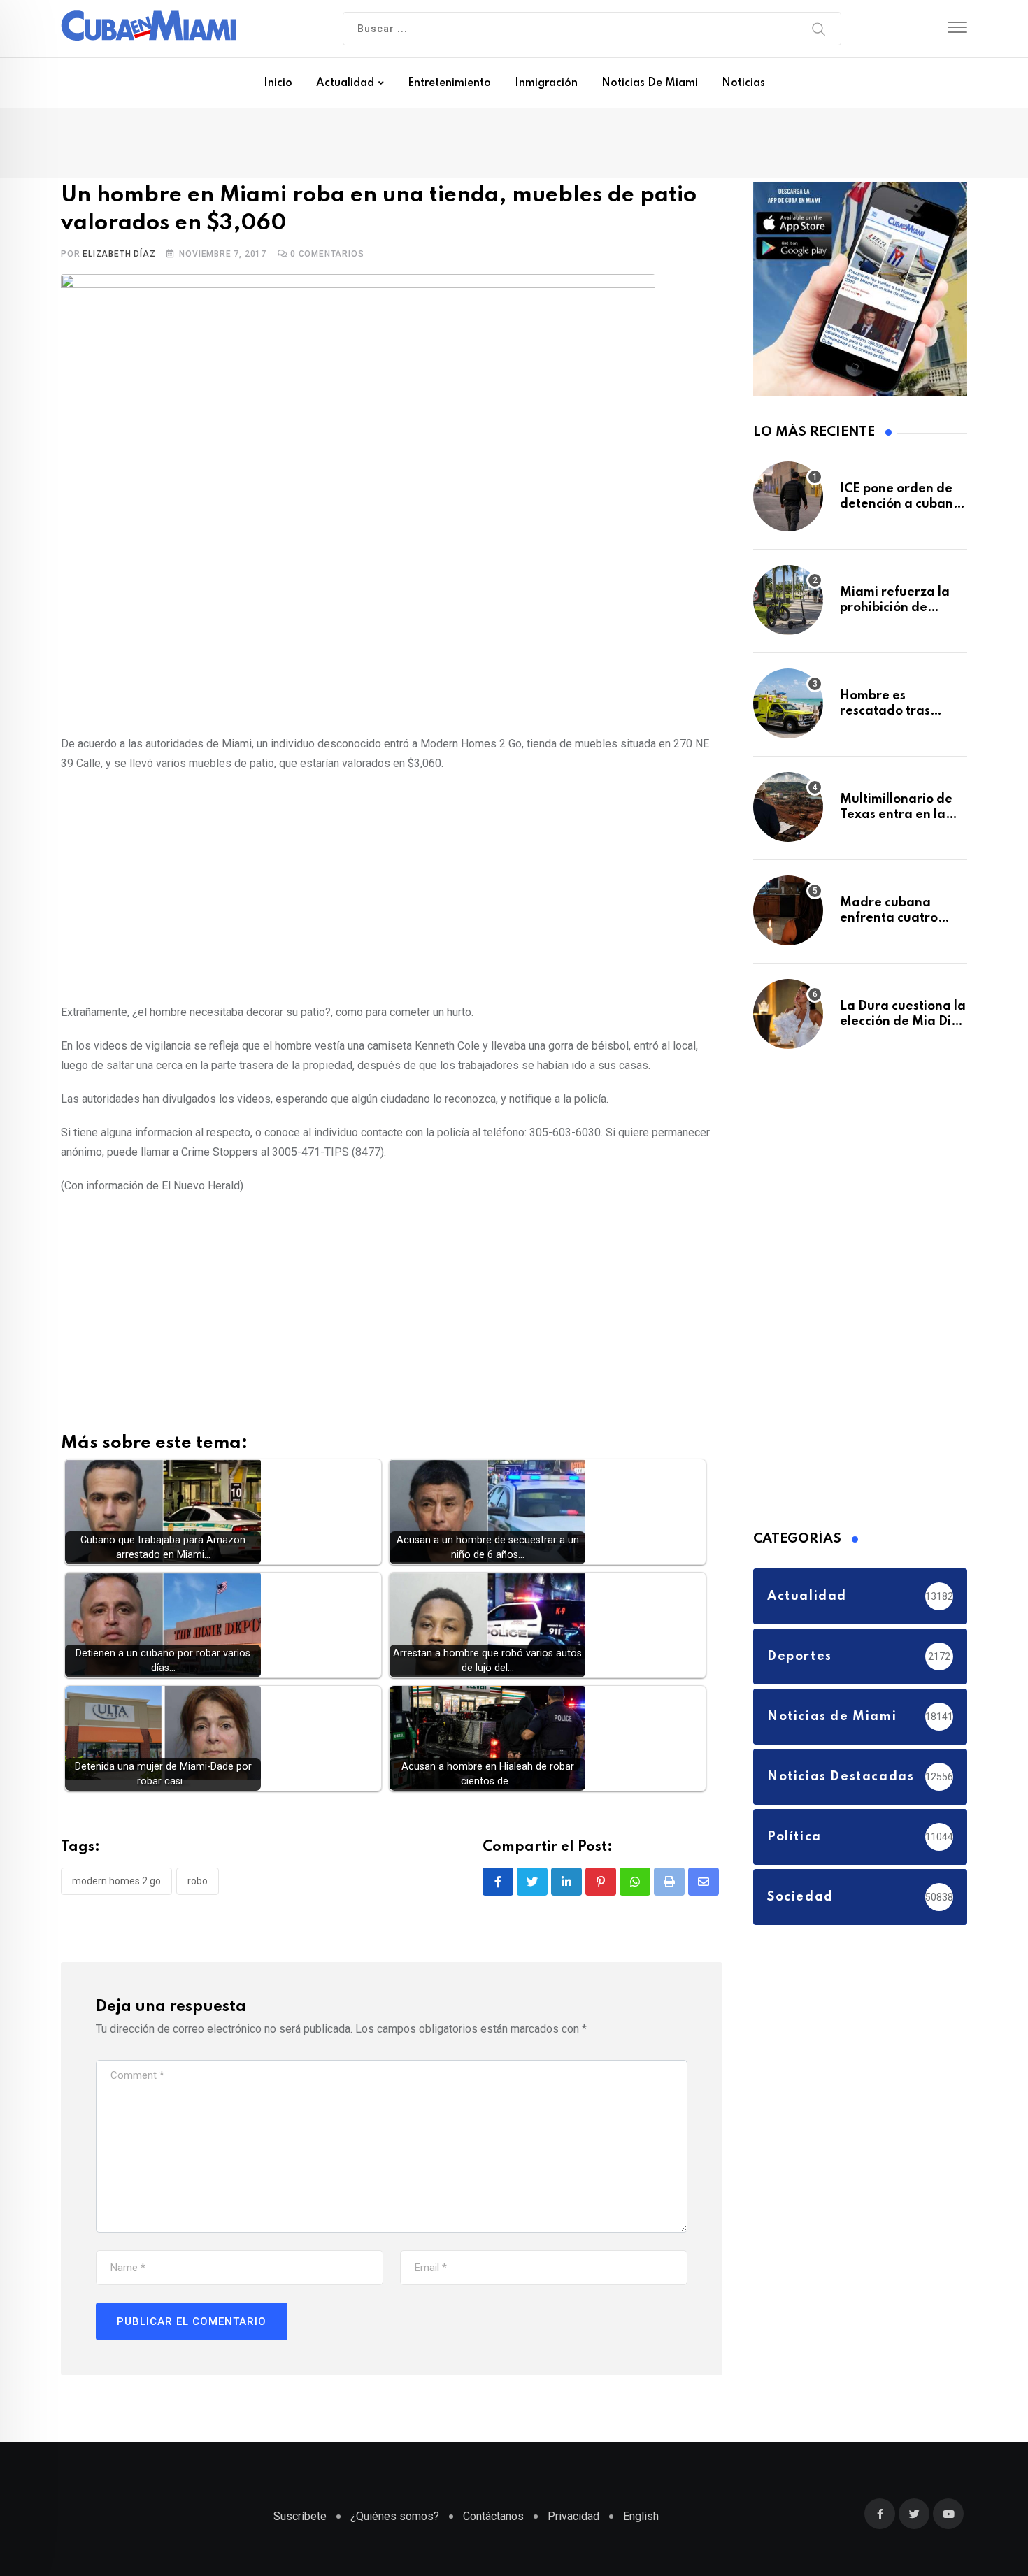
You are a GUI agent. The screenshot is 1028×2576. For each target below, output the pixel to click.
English (641, 2523)
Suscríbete (300, 2523)
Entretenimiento (449, 83)
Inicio (278, 83)
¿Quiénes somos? (395, 2523)
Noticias (743, 83)
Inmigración (546, 83)
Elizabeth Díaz (119, 257)
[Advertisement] (392, 888)
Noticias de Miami (650, 83)
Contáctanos (493, 2523)
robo (198, 1884)
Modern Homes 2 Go (116, 1884)
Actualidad (345, 83)
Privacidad (573, 2523)
